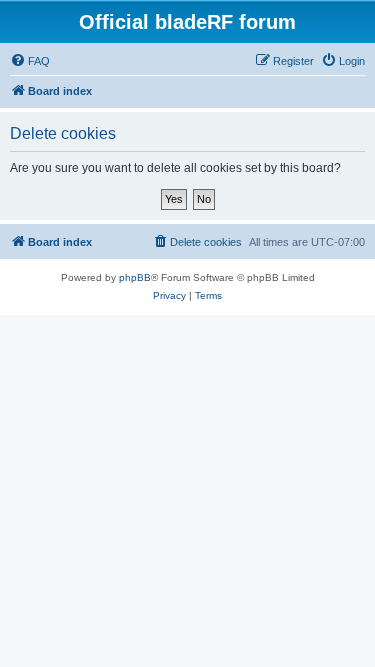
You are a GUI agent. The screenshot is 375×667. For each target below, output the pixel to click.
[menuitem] (30, 61)
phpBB (135, 277)
